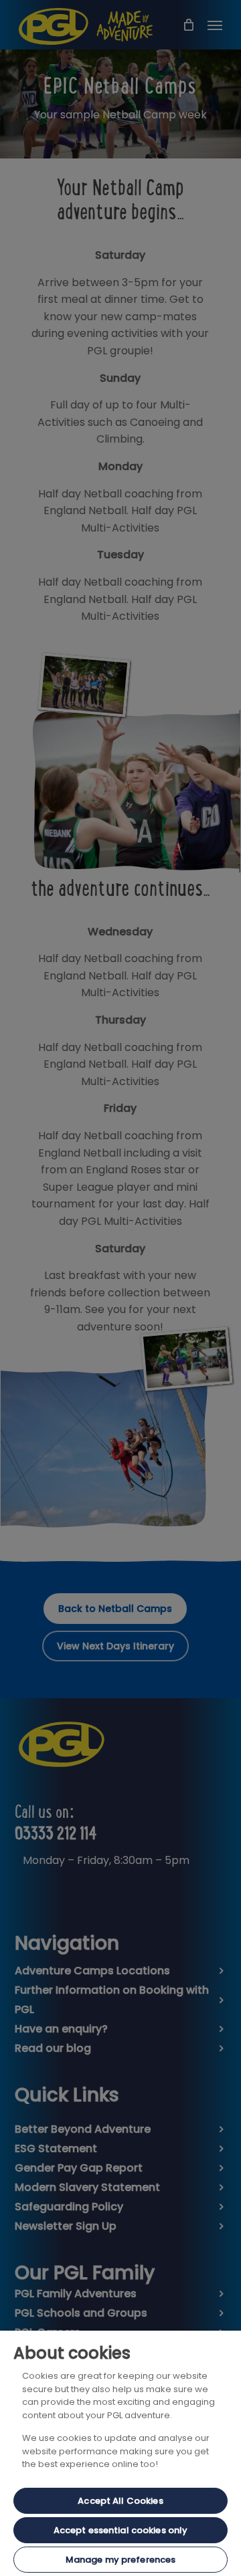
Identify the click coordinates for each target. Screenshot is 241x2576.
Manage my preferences (121, 2560)
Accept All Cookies (120, 2501)
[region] (120, 2453)
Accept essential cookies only (121, 2530)
